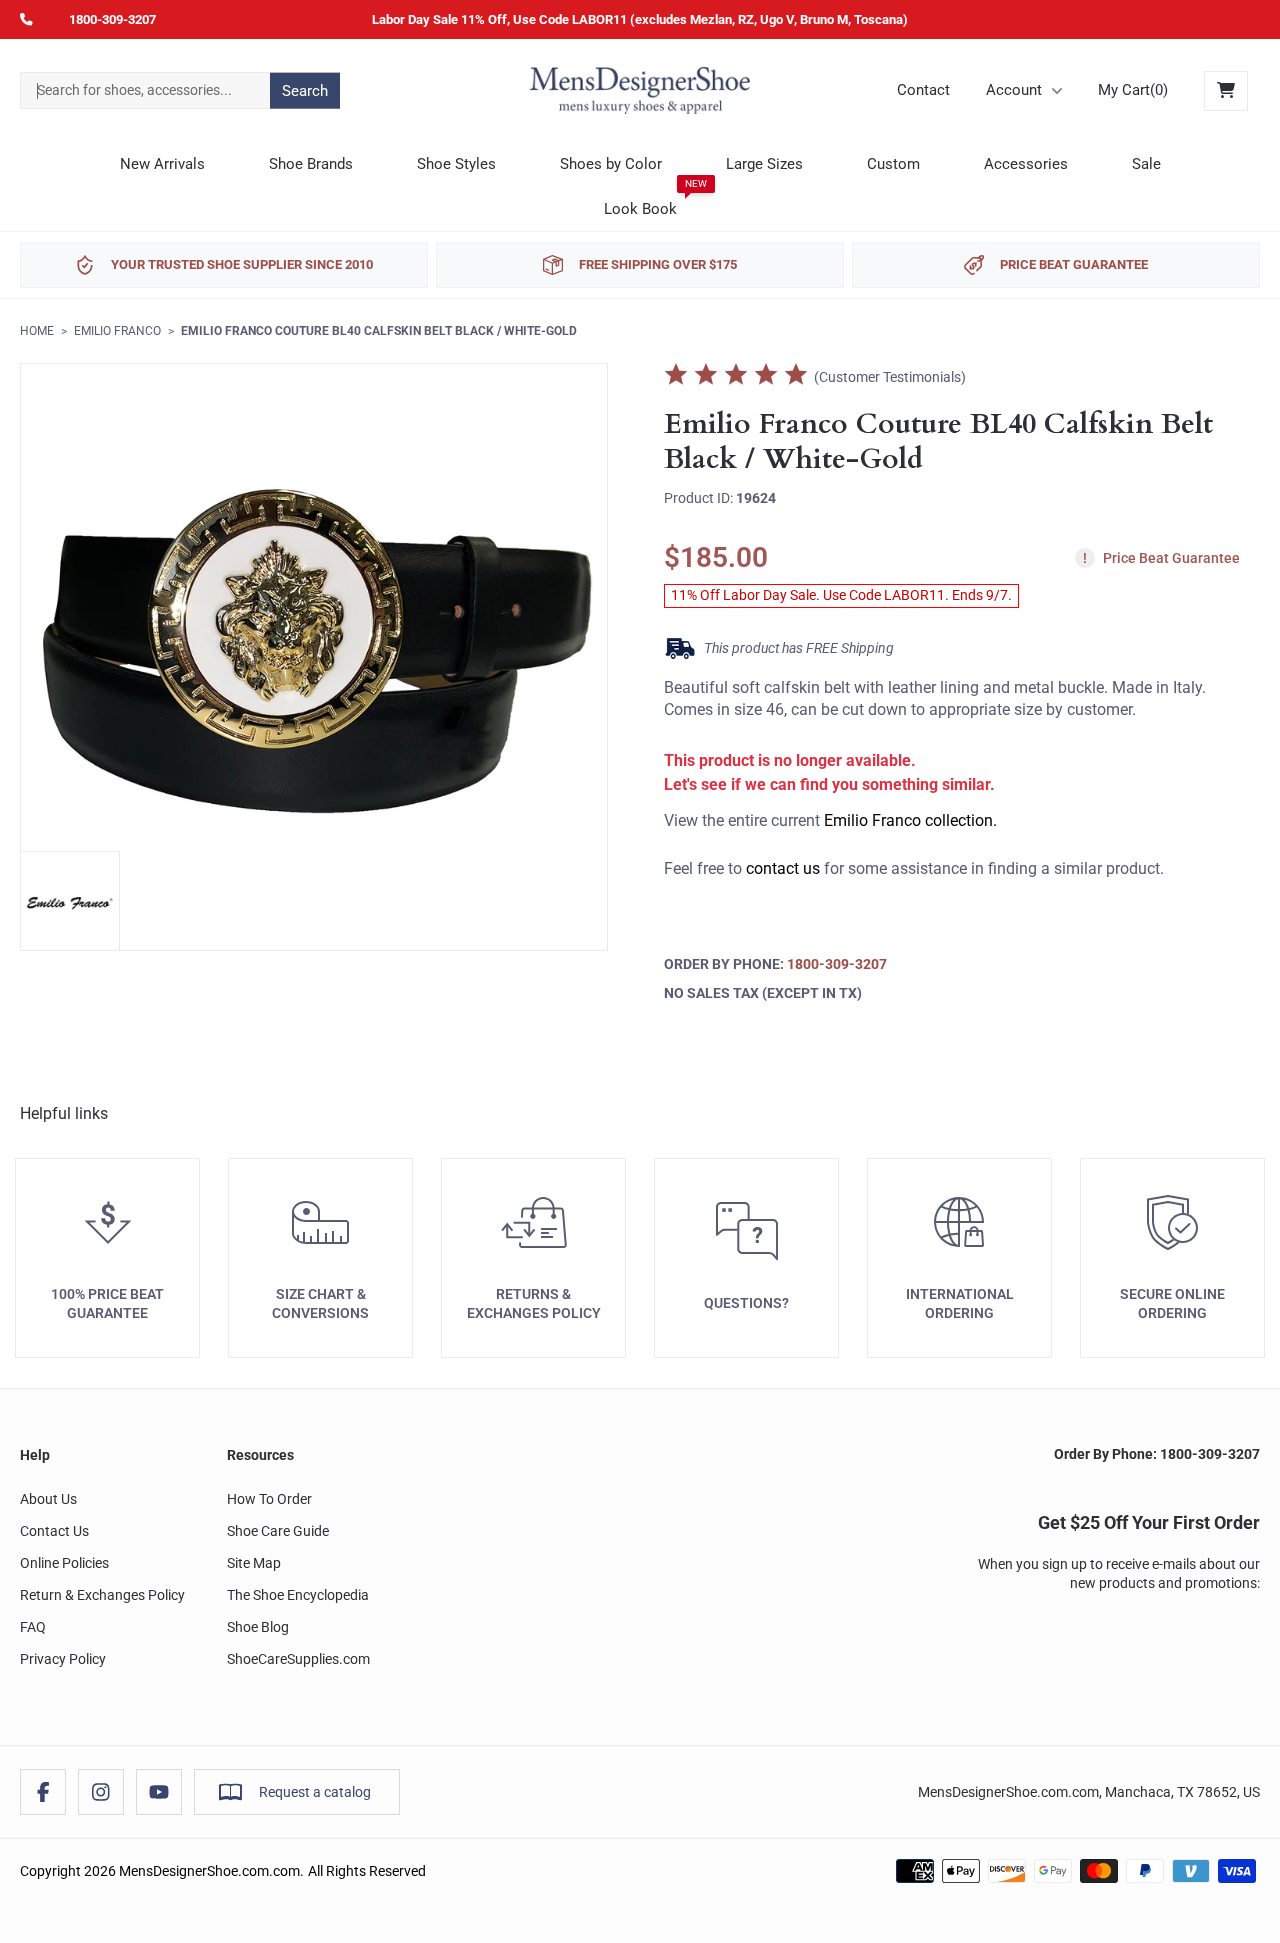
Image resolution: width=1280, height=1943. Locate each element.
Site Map (254, 1563)
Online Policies (64, 1563)
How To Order (269, 1499)
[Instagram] (101, 1792)
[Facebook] (43, 1792)
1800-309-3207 (112, 19)
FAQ (33, 1627)
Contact (923, 90)
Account (1014, 90)
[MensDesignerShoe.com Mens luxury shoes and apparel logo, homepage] (640, 90)
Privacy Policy (63, 1659)
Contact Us (54, 1531)
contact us (783, 868)
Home (37, 331)
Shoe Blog (258, 1627)
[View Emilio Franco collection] (70, 901)
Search (305, 90)
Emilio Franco (117, 331)
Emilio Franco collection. (910, 820)
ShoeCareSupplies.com (298, 1659)
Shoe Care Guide (278, 1531)
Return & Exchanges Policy (102, 1595)
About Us (48, 1499)
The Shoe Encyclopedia (298, 1595)
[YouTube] (159, 1792)
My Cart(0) (1133, 90)
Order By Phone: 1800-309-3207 (1157, 1454)
